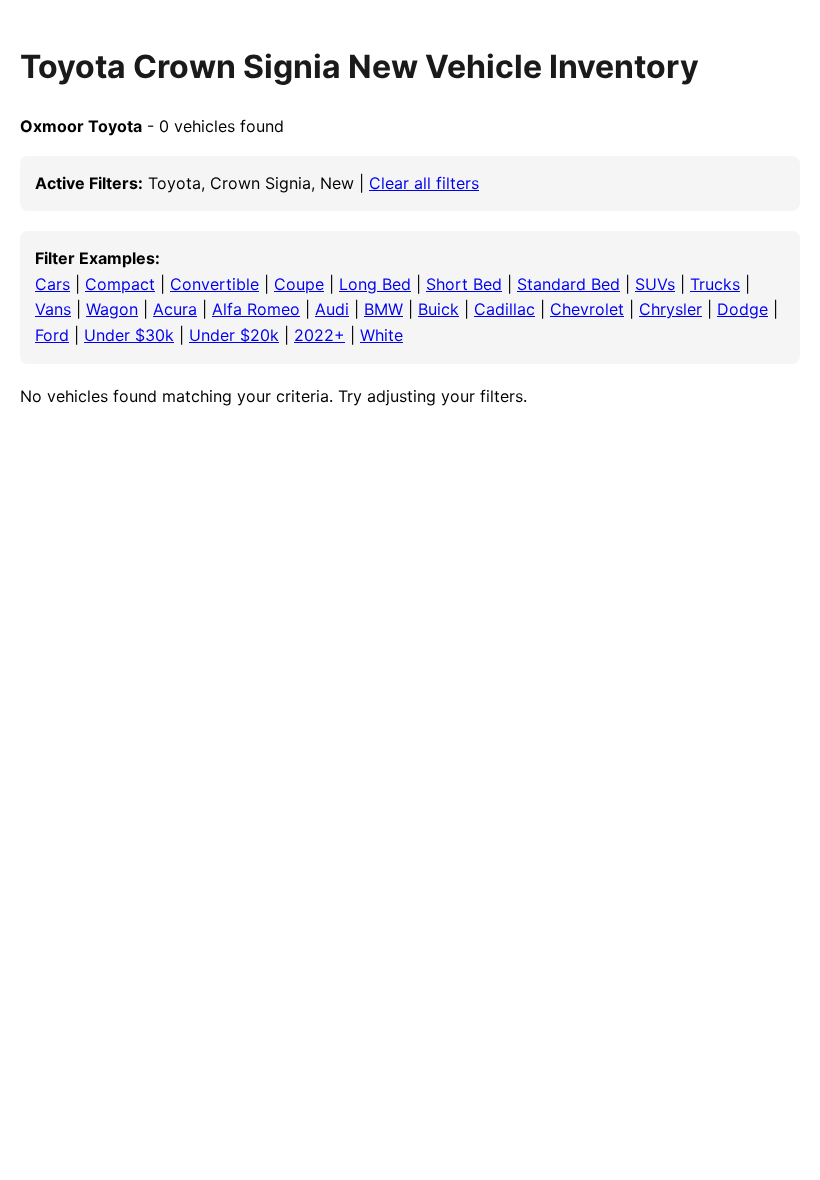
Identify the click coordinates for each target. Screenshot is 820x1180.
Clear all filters (424, 183)
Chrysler (670, 309)
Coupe (299, 284)
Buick (438, 309)
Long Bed (375, 284)
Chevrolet (587, 309)
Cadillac (504, 309)
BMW (383, 309)
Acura (175, 309)
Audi (332, 309)
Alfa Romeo (256, 309)
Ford (52, 335)
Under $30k (129, 335)
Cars (52, 284)
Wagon (112, 309)
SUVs (655, 284)
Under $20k (234, 335)
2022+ (319, 335)
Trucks (715, 284)
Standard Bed (568, 284)
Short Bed (464, 284)
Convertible (214, 284)
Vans (53, 309)
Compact (120, 284)
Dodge (742, 309)
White (381, 335)
